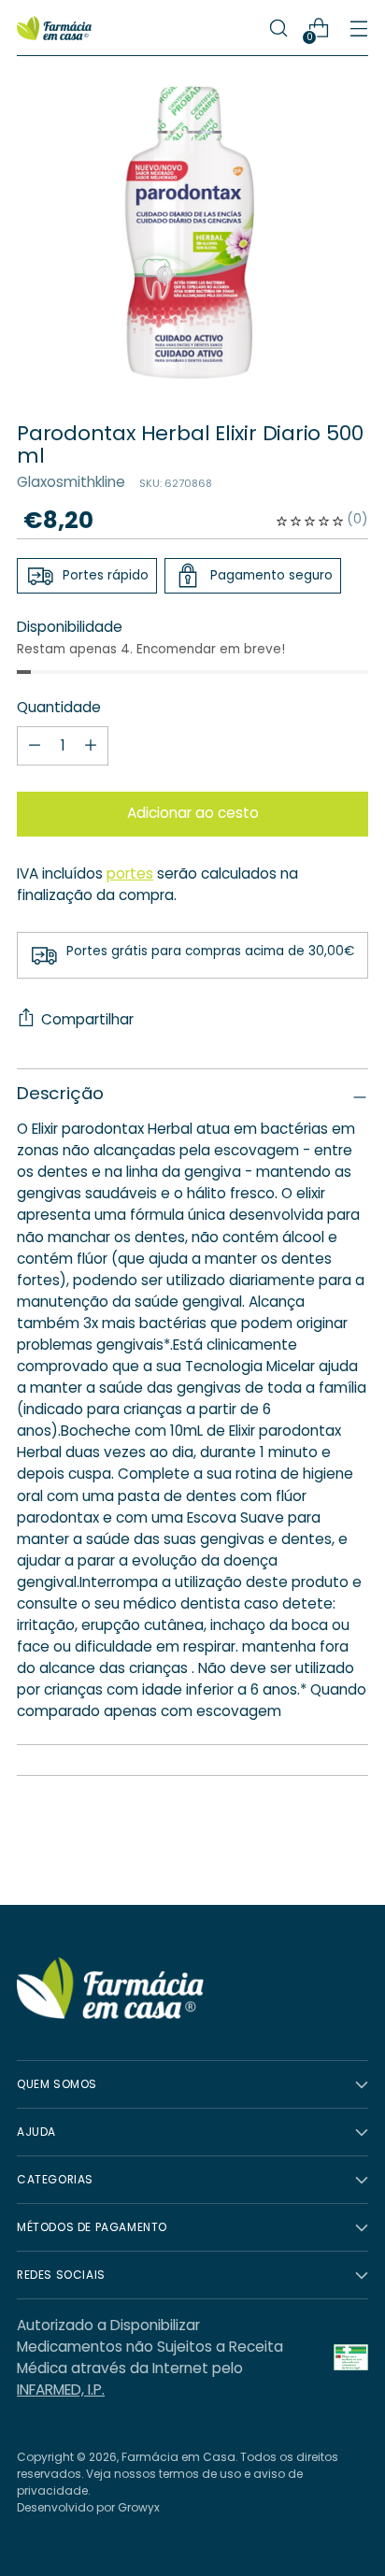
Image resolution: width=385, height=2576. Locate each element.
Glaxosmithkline (71, 482)
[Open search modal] (278, 29)
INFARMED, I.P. (61, 2390)
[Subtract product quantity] (91, 746)
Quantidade (59, 707)
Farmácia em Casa (178, 2457)
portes (130, 873)
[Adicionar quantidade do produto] (35, 746)
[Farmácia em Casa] (54, 29)
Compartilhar (87, 1019)
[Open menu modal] (358, 29)
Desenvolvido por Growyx (88, 2507)
